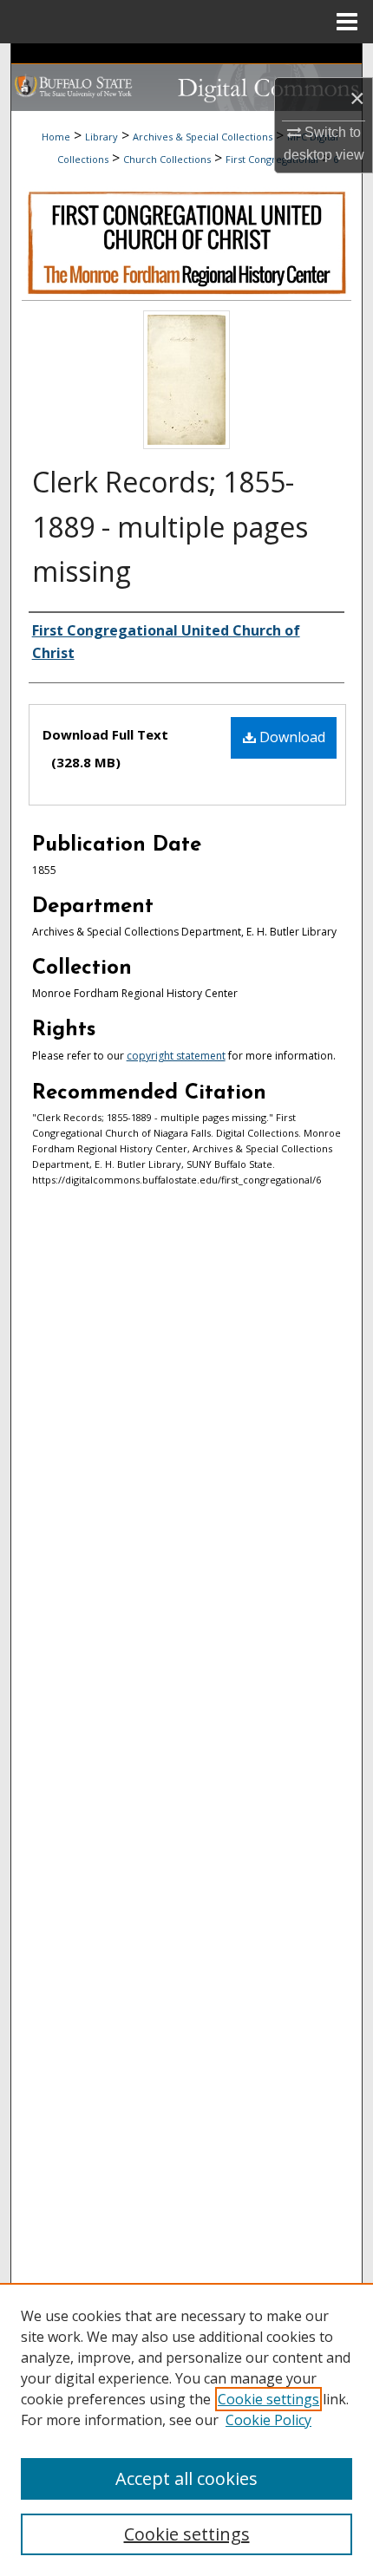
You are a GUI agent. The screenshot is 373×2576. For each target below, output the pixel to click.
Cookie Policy (268, 2420)
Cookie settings (268, 2399)
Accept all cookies (186, 2478)
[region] (186, 2429)
